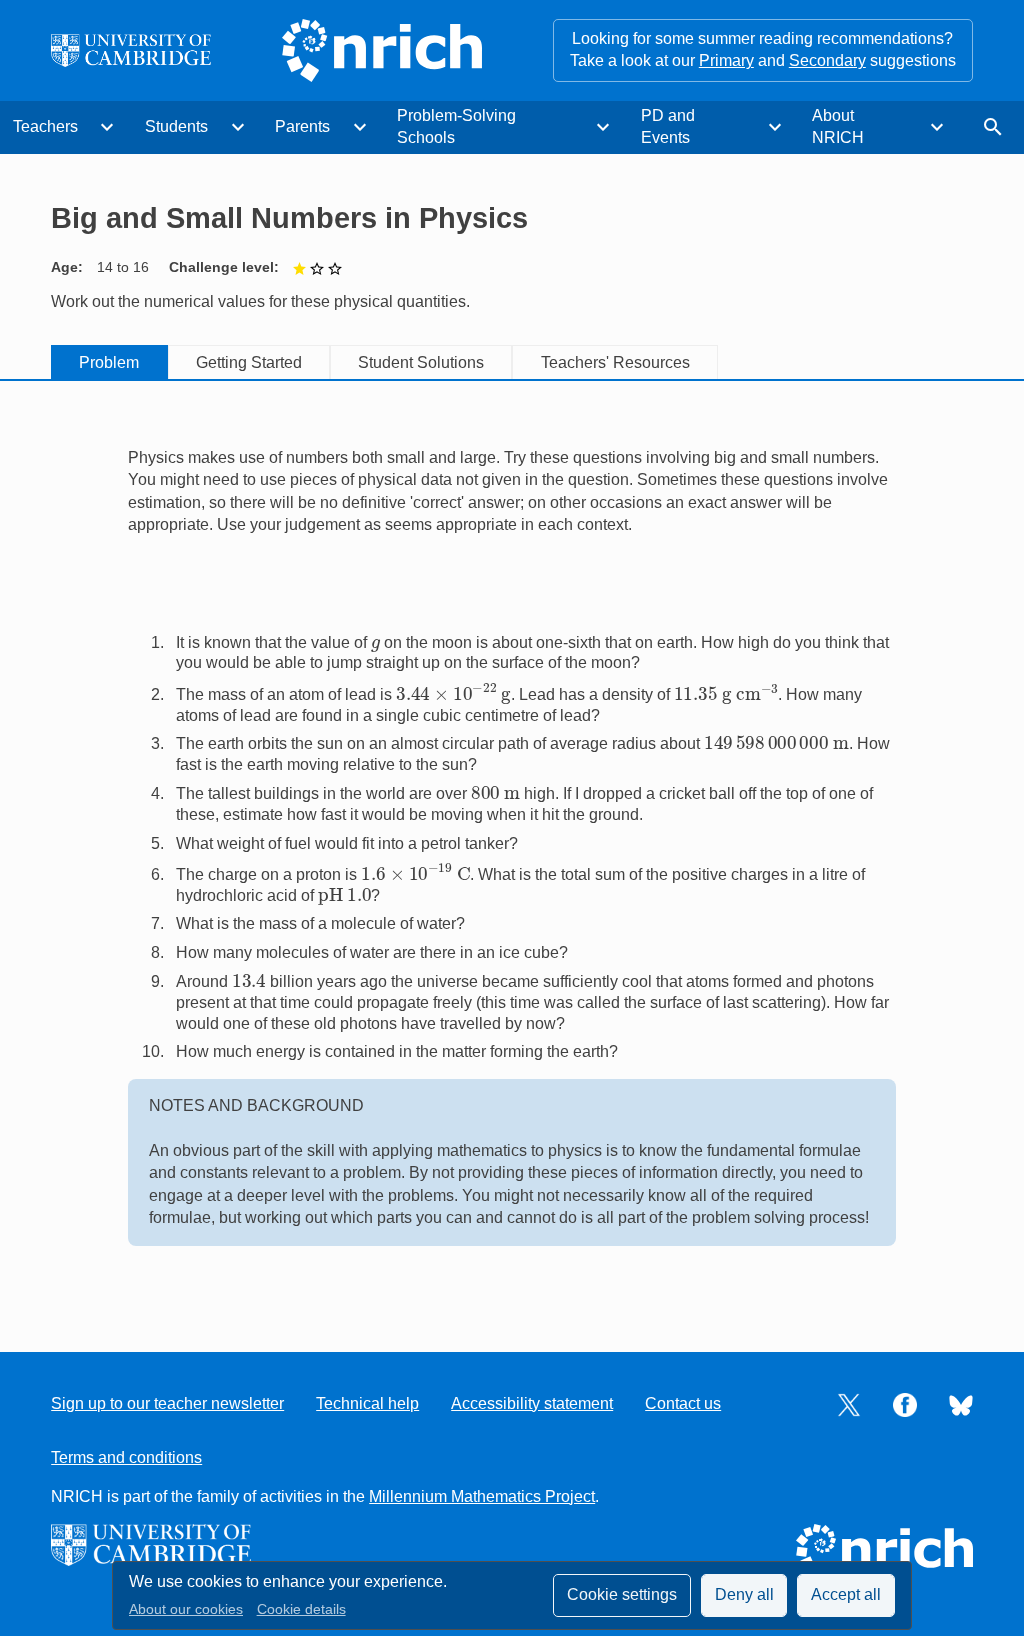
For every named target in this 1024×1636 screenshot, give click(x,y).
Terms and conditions (126, 1457)
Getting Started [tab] (249, 362)
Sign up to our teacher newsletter (167, 1403)
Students (176, 126)
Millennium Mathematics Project (482, 1496)
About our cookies (186, 1609)
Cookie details (301, 1609)
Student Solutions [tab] (421, 362)
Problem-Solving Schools (456, 126)
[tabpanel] (512, 848)
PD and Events (668, 126)
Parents (302, 126)
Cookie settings (622, 1594)
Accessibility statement (532, 1403)
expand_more (107, 127)
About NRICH (838, 126)
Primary (726, 60)
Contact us (683, 1403)
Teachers (45, 126)
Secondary (827, 60)
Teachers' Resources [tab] (615, 362)
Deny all (744, 1594)
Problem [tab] (109, 362)
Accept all (846, 1594)
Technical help (367, 1403)
